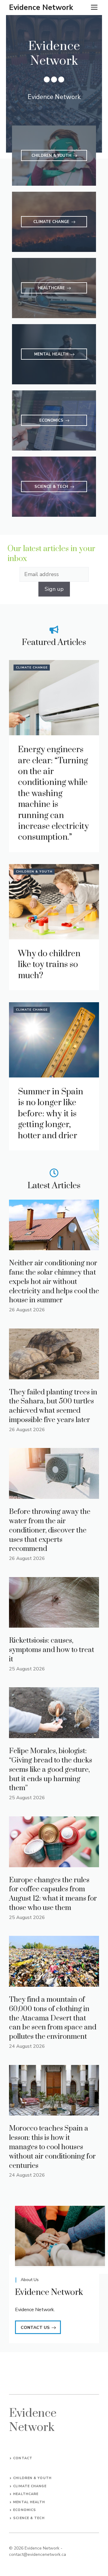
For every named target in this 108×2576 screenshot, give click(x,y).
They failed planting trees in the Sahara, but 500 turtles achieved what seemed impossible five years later (53, 1406)
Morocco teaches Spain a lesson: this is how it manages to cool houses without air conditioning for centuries (52, 2147)
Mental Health (29, 2502)
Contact (23, 2458)
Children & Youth (34, 872)
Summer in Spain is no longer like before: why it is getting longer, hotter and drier (51, 1114)
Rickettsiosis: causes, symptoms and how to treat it (52, 1650)
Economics (25, 2510)
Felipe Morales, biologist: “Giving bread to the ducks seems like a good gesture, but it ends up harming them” (51, 1770)
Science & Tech (29, 2518)
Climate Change (32, 668)
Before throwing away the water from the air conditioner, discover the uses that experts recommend (50, 1530)
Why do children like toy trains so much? (49, 965)
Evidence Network (41, 8)
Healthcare (26, 2494)
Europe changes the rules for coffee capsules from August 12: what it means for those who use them (53, 1894)
